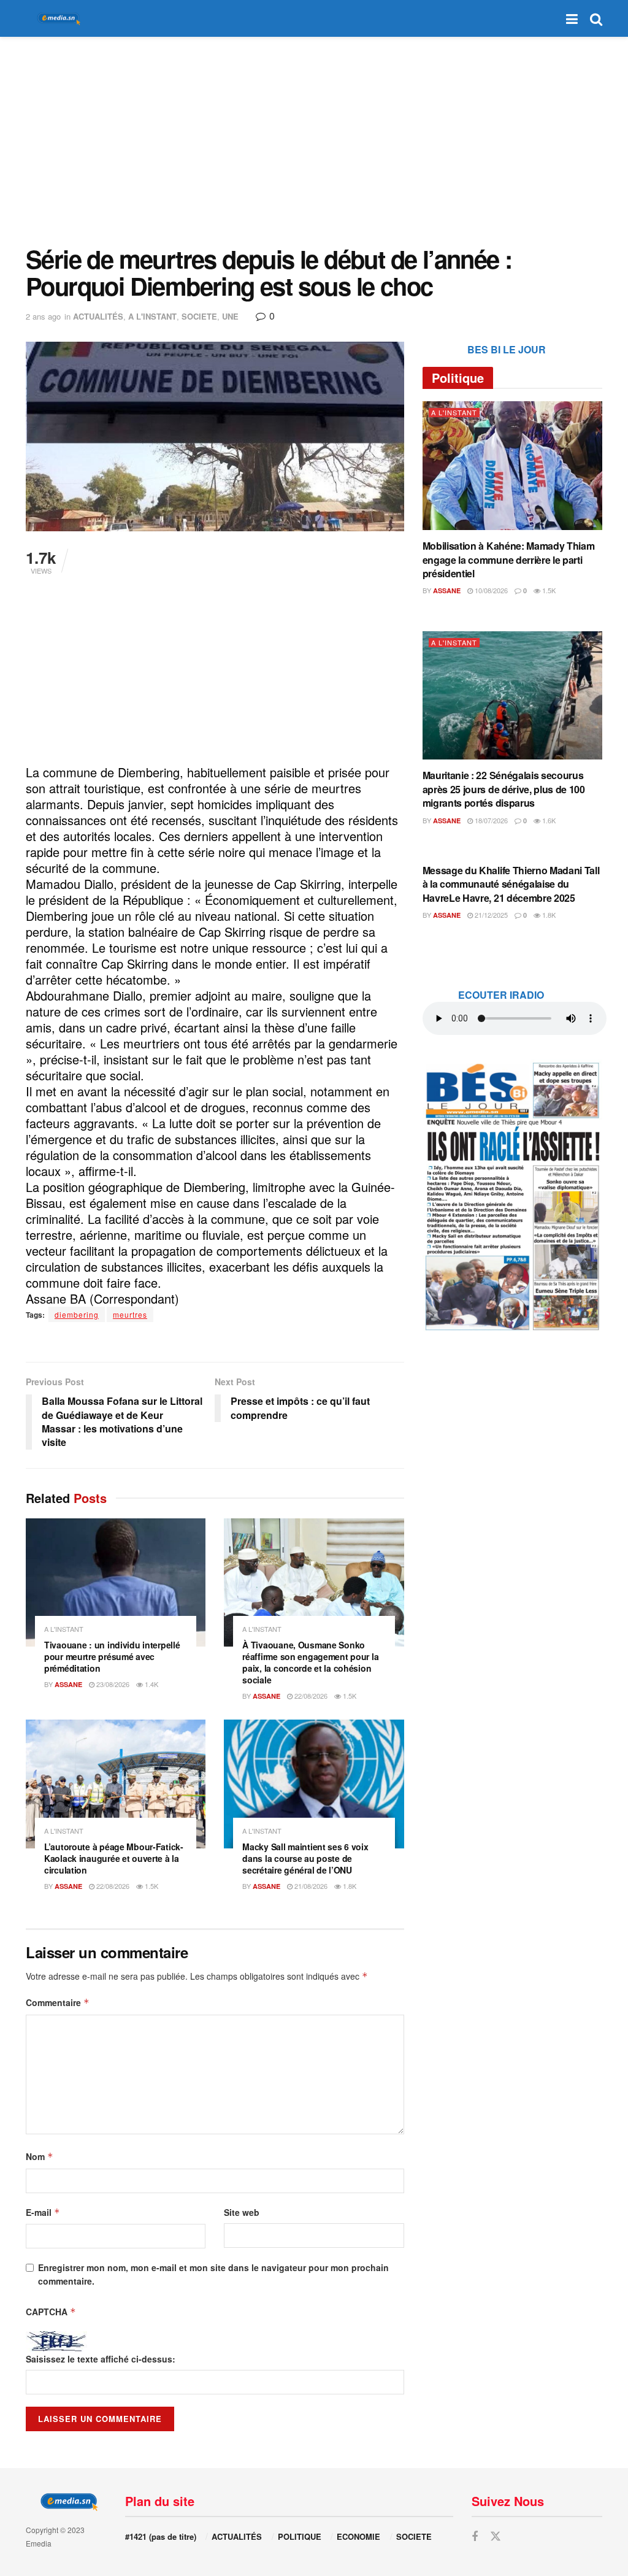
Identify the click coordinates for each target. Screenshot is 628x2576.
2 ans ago (43, 316)
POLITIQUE (300, 2536)
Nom (40, 2156)
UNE (230, 316)
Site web (242, 2212)
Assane (68, 1684)
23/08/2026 (112, 1684)
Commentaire (58, 2002)
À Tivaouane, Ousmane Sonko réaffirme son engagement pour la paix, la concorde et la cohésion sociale (310, 1662)
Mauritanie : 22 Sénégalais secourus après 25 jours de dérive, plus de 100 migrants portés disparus (504, 789)
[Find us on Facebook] (475, 2537)
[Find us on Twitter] (496, 2536)
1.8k (349, 1886)
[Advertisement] (314, 141)
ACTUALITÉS (98, 316)
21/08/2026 (310, 1886)
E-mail (43, 2212)
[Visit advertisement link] (512, 1196)
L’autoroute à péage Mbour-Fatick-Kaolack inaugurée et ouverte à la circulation (114, 1858)
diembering (77, 1314)
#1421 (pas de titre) (161, 2536)
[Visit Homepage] (56, 19)
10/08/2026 (490, 590)
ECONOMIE (358, 2536)
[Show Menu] (572, 18)
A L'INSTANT (152, 316)
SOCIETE (199, 316)
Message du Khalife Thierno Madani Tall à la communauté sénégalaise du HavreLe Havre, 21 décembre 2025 (511, 884)
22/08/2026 (310, 1696)
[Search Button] (596, 18)
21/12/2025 (490, 915)
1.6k (548, 820)
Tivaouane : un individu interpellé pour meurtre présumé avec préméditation (112, 1656)
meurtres (130, 1314)
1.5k (349, 1696)
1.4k (151, 1684)
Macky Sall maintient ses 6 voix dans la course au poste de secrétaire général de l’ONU (305, 1858)
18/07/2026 (490, 820)
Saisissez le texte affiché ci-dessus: (101, 2359)
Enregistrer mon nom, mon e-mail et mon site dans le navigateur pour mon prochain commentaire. (213, 2274)
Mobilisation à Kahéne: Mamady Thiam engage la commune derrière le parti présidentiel (509, 559)
